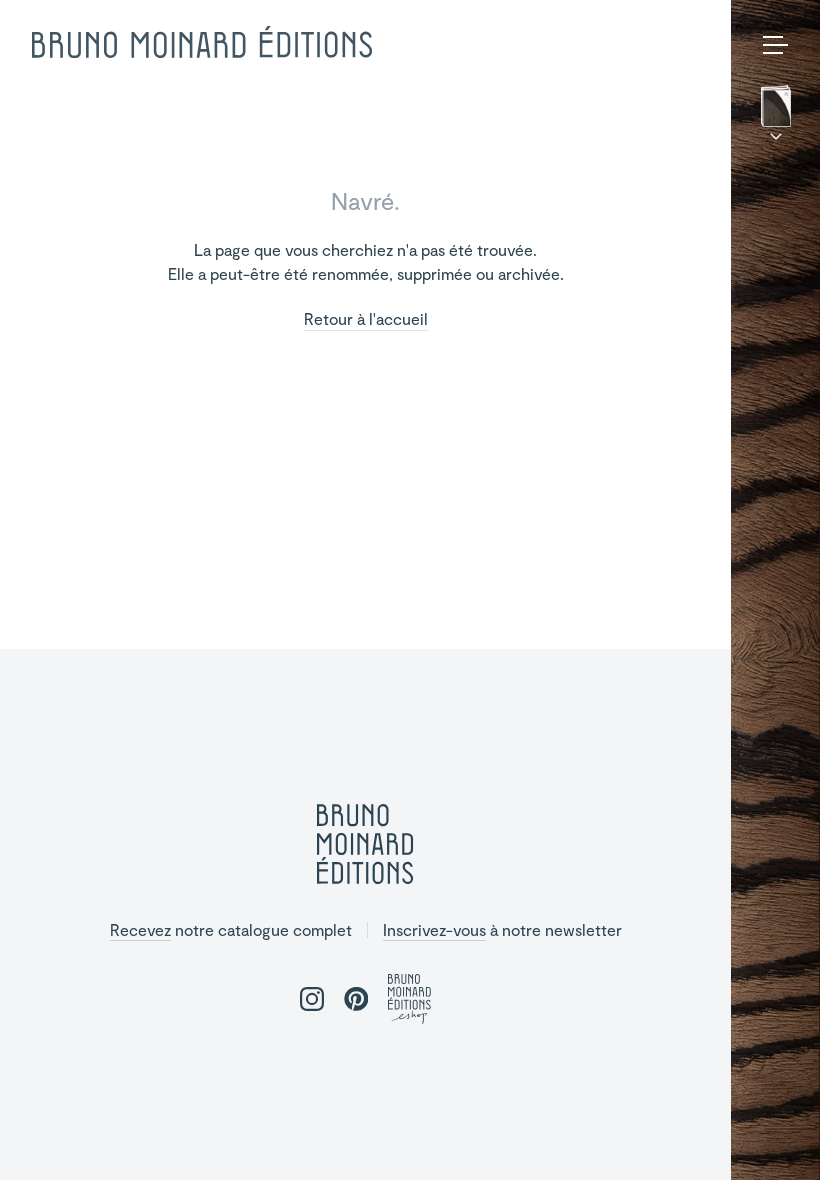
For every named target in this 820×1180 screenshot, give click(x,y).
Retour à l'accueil (366, 319)
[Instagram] (747, 1136)
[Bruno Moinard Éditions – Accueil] (202, 43)
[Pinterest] (779, 1136)
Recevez (140, 929)
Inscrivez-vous (434, 929)
